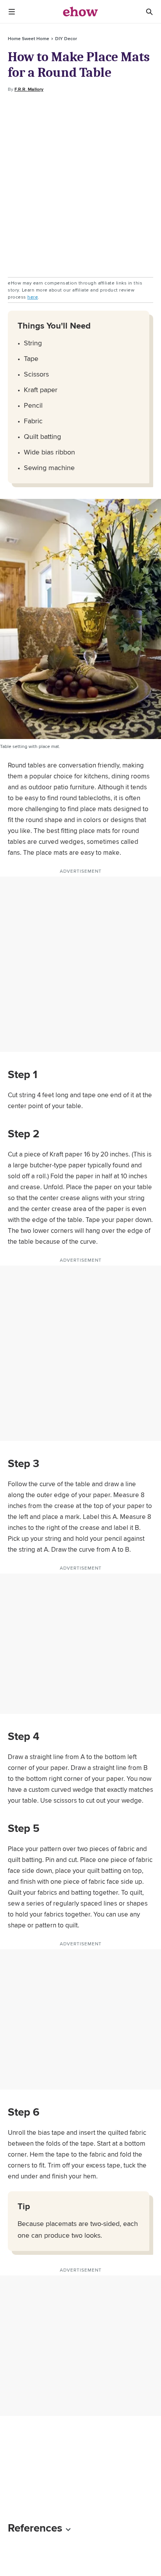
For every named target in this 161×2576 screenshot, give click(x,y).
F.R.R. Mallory (29, 89)
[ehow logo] (80, 12)
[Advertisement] (80, 185)
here (33, 297)
